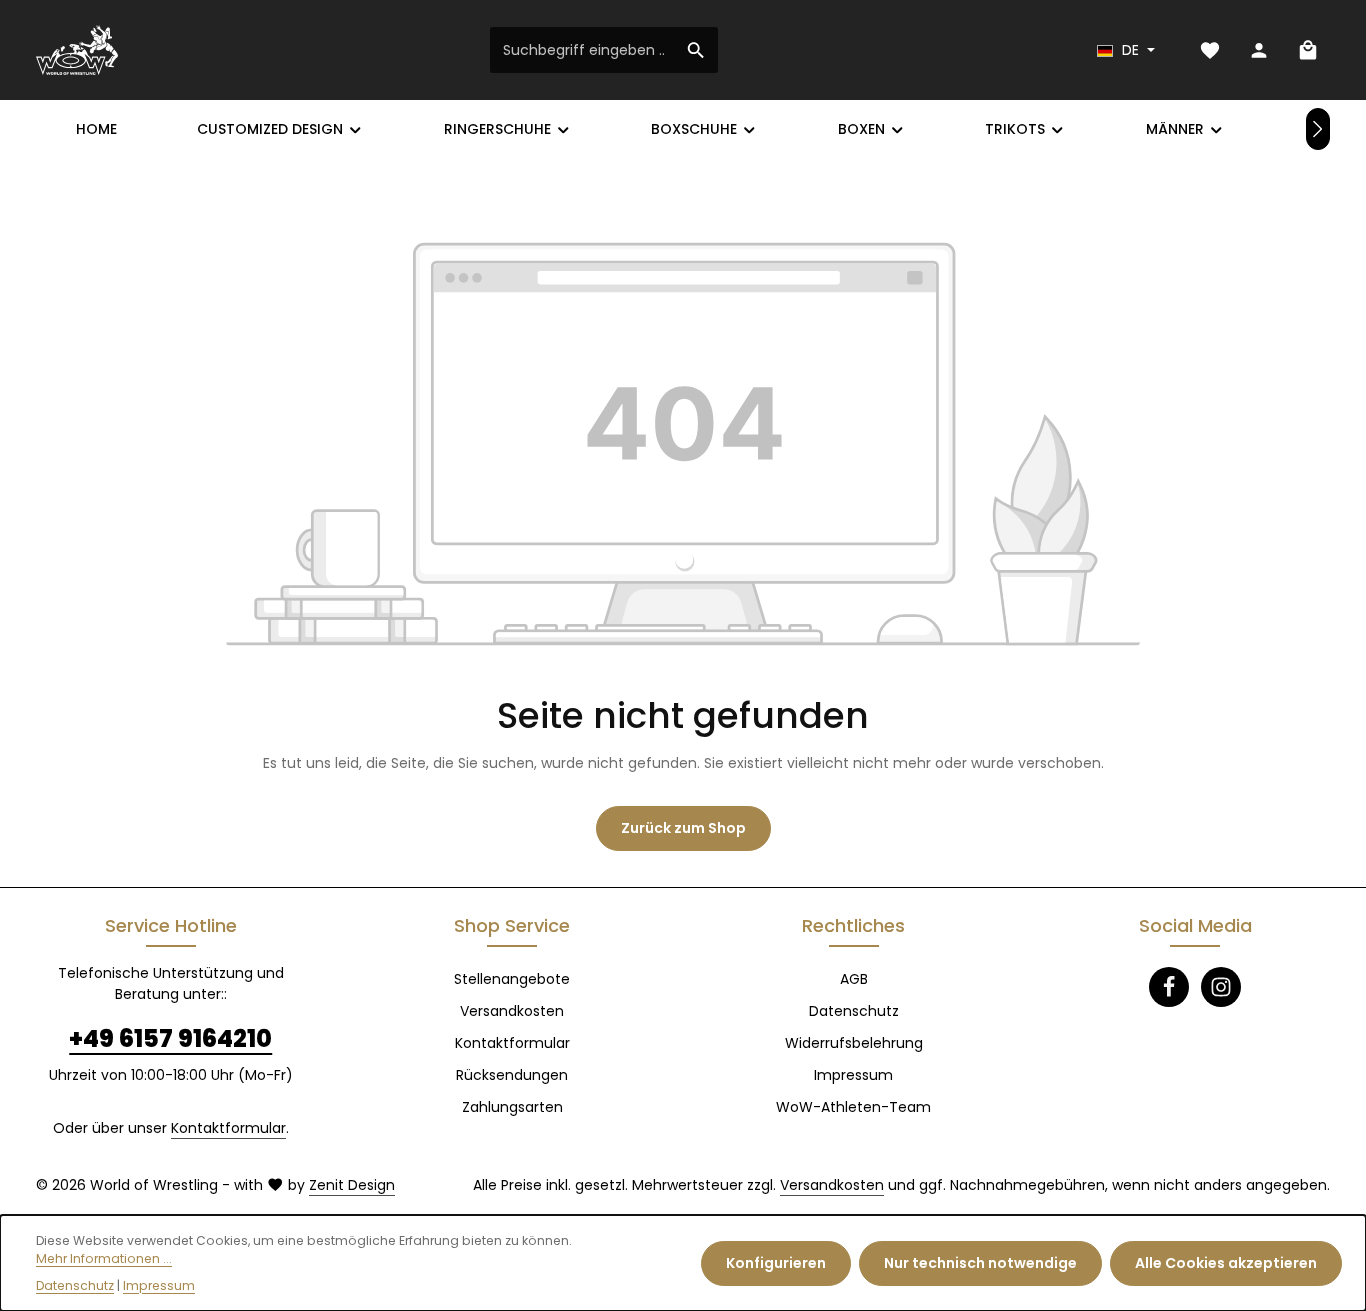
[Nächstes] (1318, 129)
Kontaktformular (228, 1128)
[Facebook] (1169, 987)
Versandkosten (512, 1011)
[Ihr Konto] (1258, 50)
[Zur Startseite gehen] (77, 50)
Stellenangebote (512, 979)
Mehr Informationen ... (104, 1258)
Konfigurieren (776, 1263)
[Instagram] (1221, 987)
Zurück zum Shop (683, 828)
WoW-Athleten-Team (853, 1107)
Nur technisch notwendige (980, 1263)
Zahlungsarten (512, 1107)
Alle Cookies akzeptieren (1226, 1263)
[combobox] (583, 50)
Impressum (853, 1075)
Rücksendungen (512, 1075)
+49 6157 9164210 (170, 1038)
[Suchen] (696, 50)
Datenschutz (854, 1011)
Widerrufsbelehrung (854, 1043)
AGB (854, 979)
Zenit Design (352, 1185)
